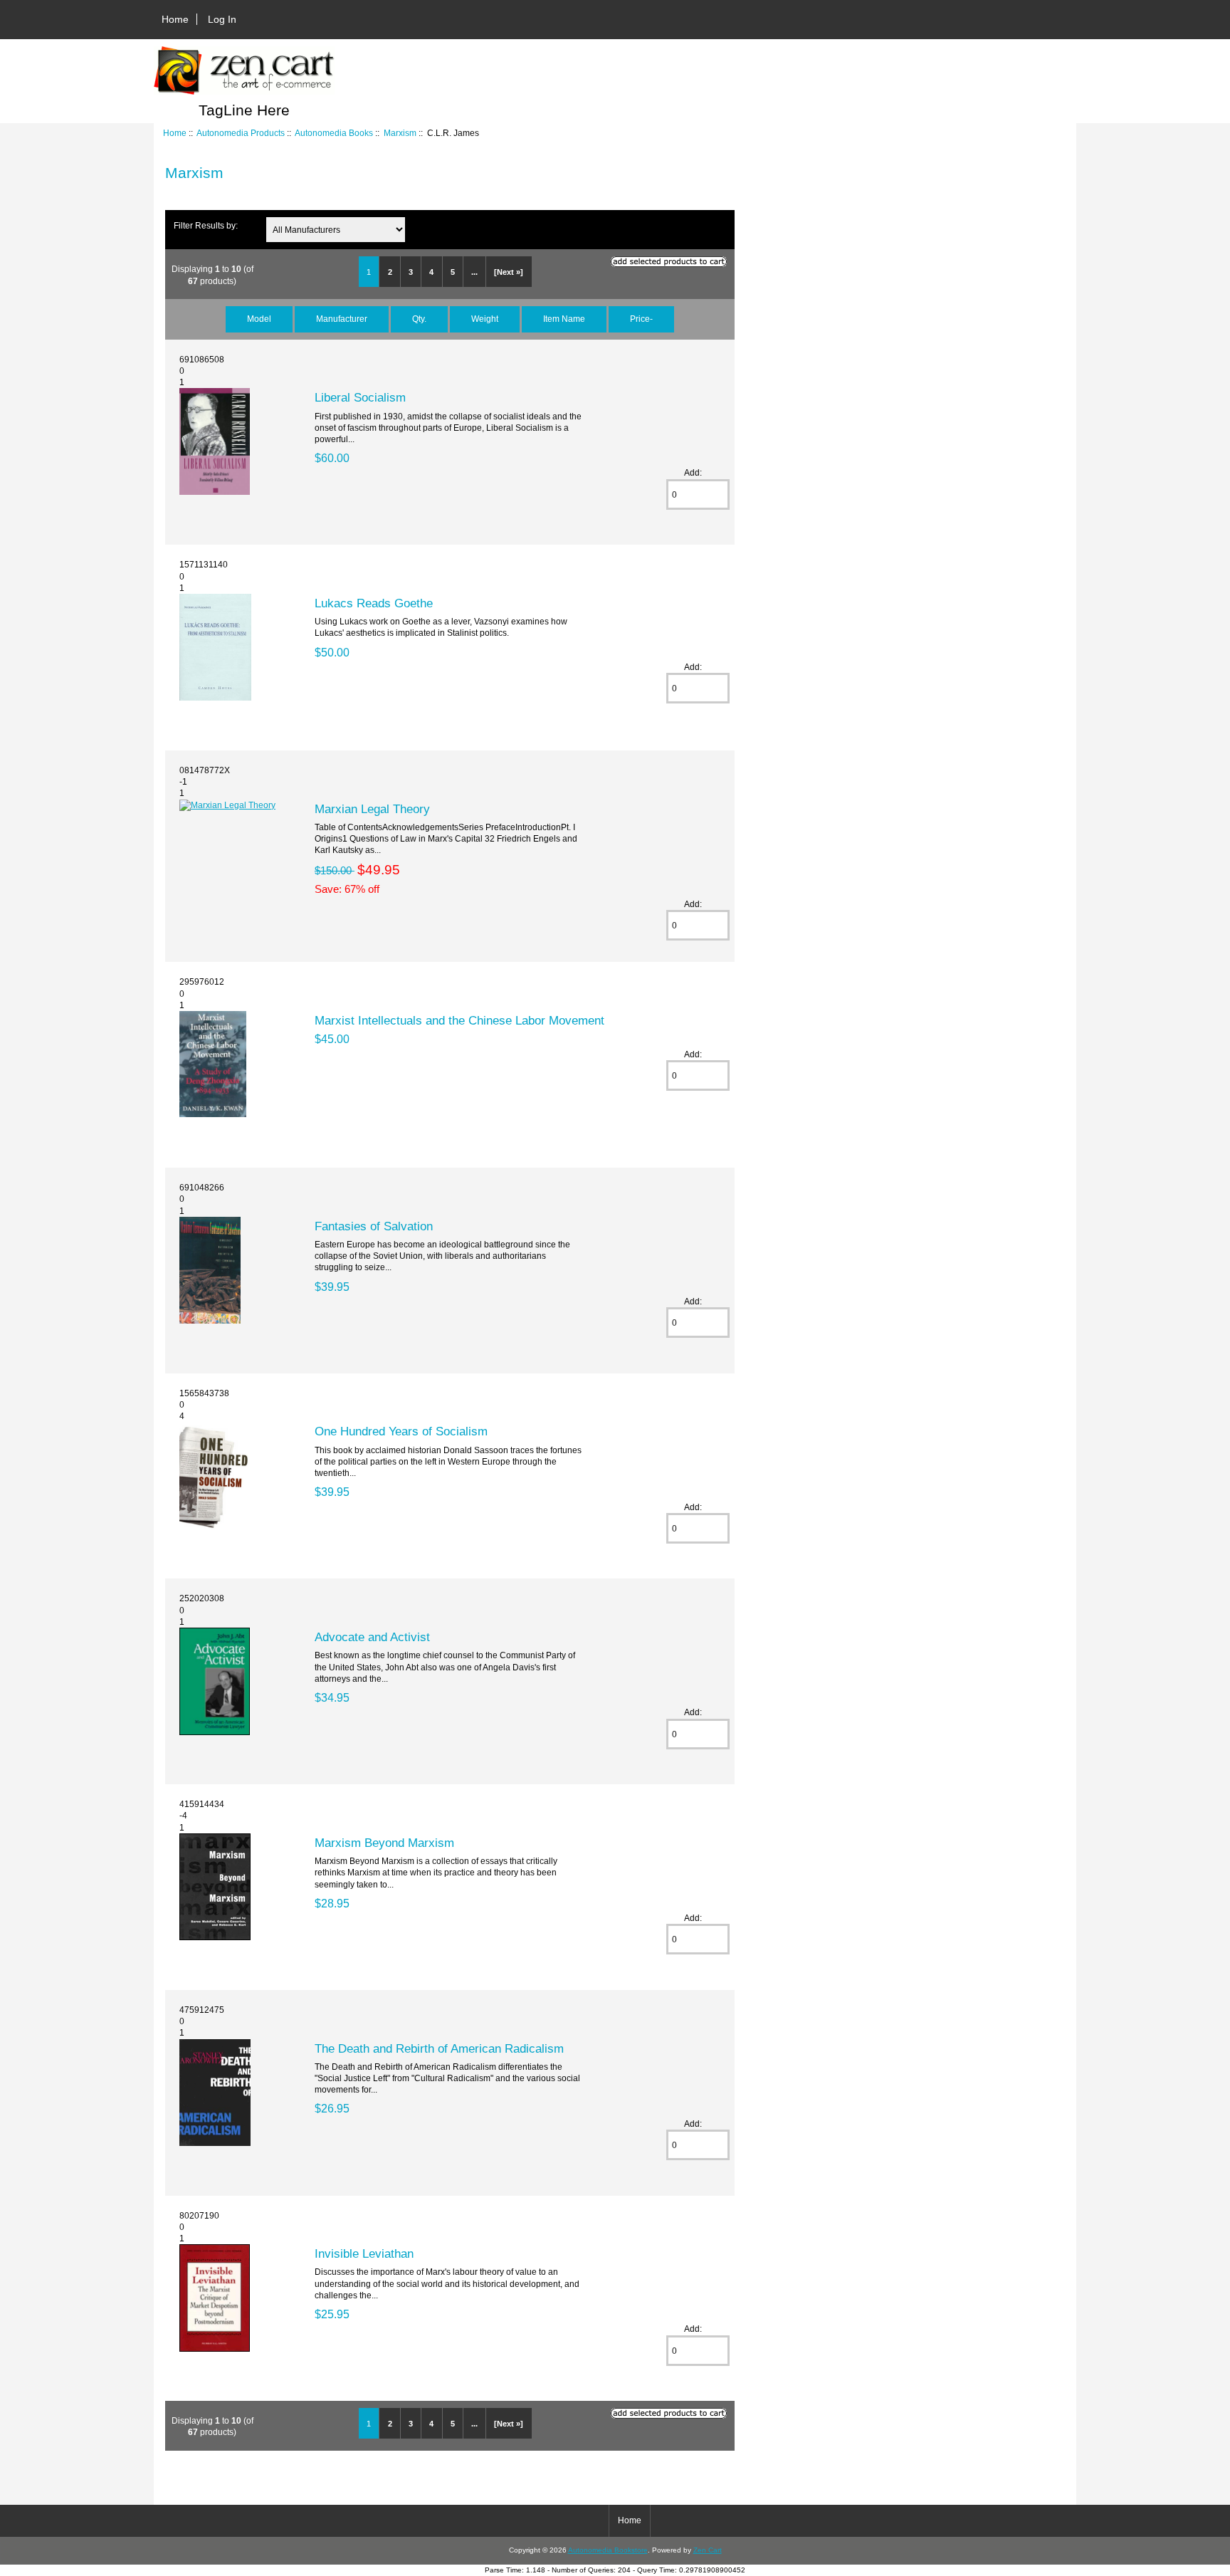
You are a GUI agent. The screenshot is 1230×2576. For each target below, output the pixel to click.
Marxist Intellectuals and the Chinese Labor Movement (459, 1020)
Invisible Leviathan (364, 2253)
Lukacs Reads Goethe (374, 603)
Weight (485, 319)
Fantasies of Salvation (374, 1226)
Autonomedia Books (334, 133)
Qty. (419, 319)
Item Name (564, 319)
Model (259, 319)
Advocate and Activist (372, 1637)
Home (175, 19)
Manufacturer (342, 319)
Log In (222, 19)
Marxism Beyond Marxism (384, 1843)
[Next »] (509, 272)
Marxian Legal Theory (372, 809)
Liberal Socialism (360, 397)
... (474, 272)
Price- (641, 319)
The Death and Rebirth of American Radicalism (439, 2048)
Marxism (400, 133)
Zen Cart (708, 2550)
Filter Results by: (206, 225)
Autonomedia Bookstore (608, 2550)
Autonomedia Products (241, 133)
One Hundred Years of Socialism (401, 1431)
